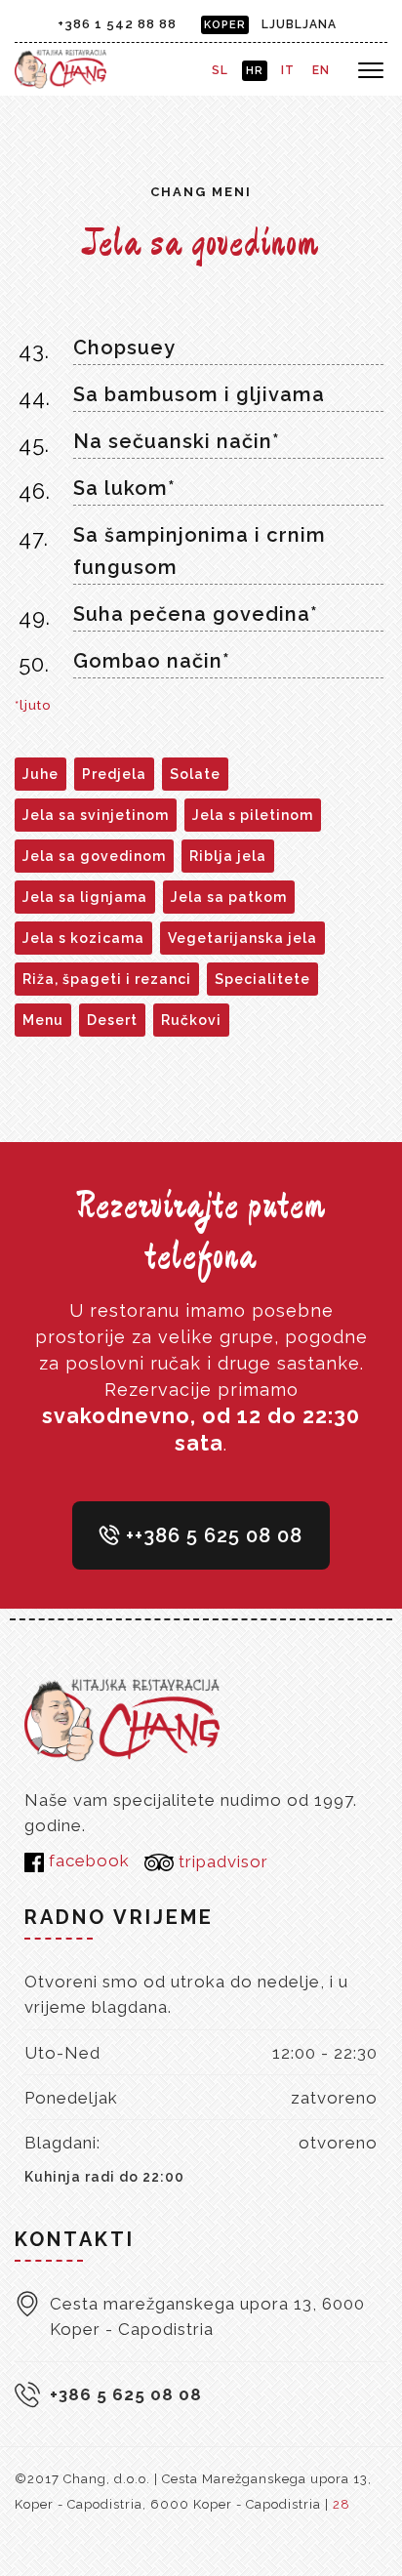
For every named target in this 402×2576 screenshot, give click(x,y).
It (288, 70)
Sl (220, 70)
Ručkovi (191, 1020)
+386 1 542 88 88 (117, 24)
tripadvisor (221, 1861)
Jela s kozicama (83, 938)
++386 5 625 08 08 (211, 1535)
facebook (87, 1860)
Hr (255, 71)
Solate (195, 774)
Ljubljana (299, 24)
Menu (43, 1020)
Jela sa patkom (229, 897)
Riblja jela (228, 856)
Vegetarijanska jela (242, 938)
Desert (112, 1020)
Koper (225, 25)
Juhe (40, 774)
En (321, 70)
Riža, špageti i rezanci (107, 979)
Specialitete (262, 979)
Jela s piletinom (253, 815)
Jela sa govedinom (94, 856)
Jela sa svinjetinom (96, 815)
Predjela (114, 774)
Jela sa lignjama (85, 897)
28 (342, 2504)
